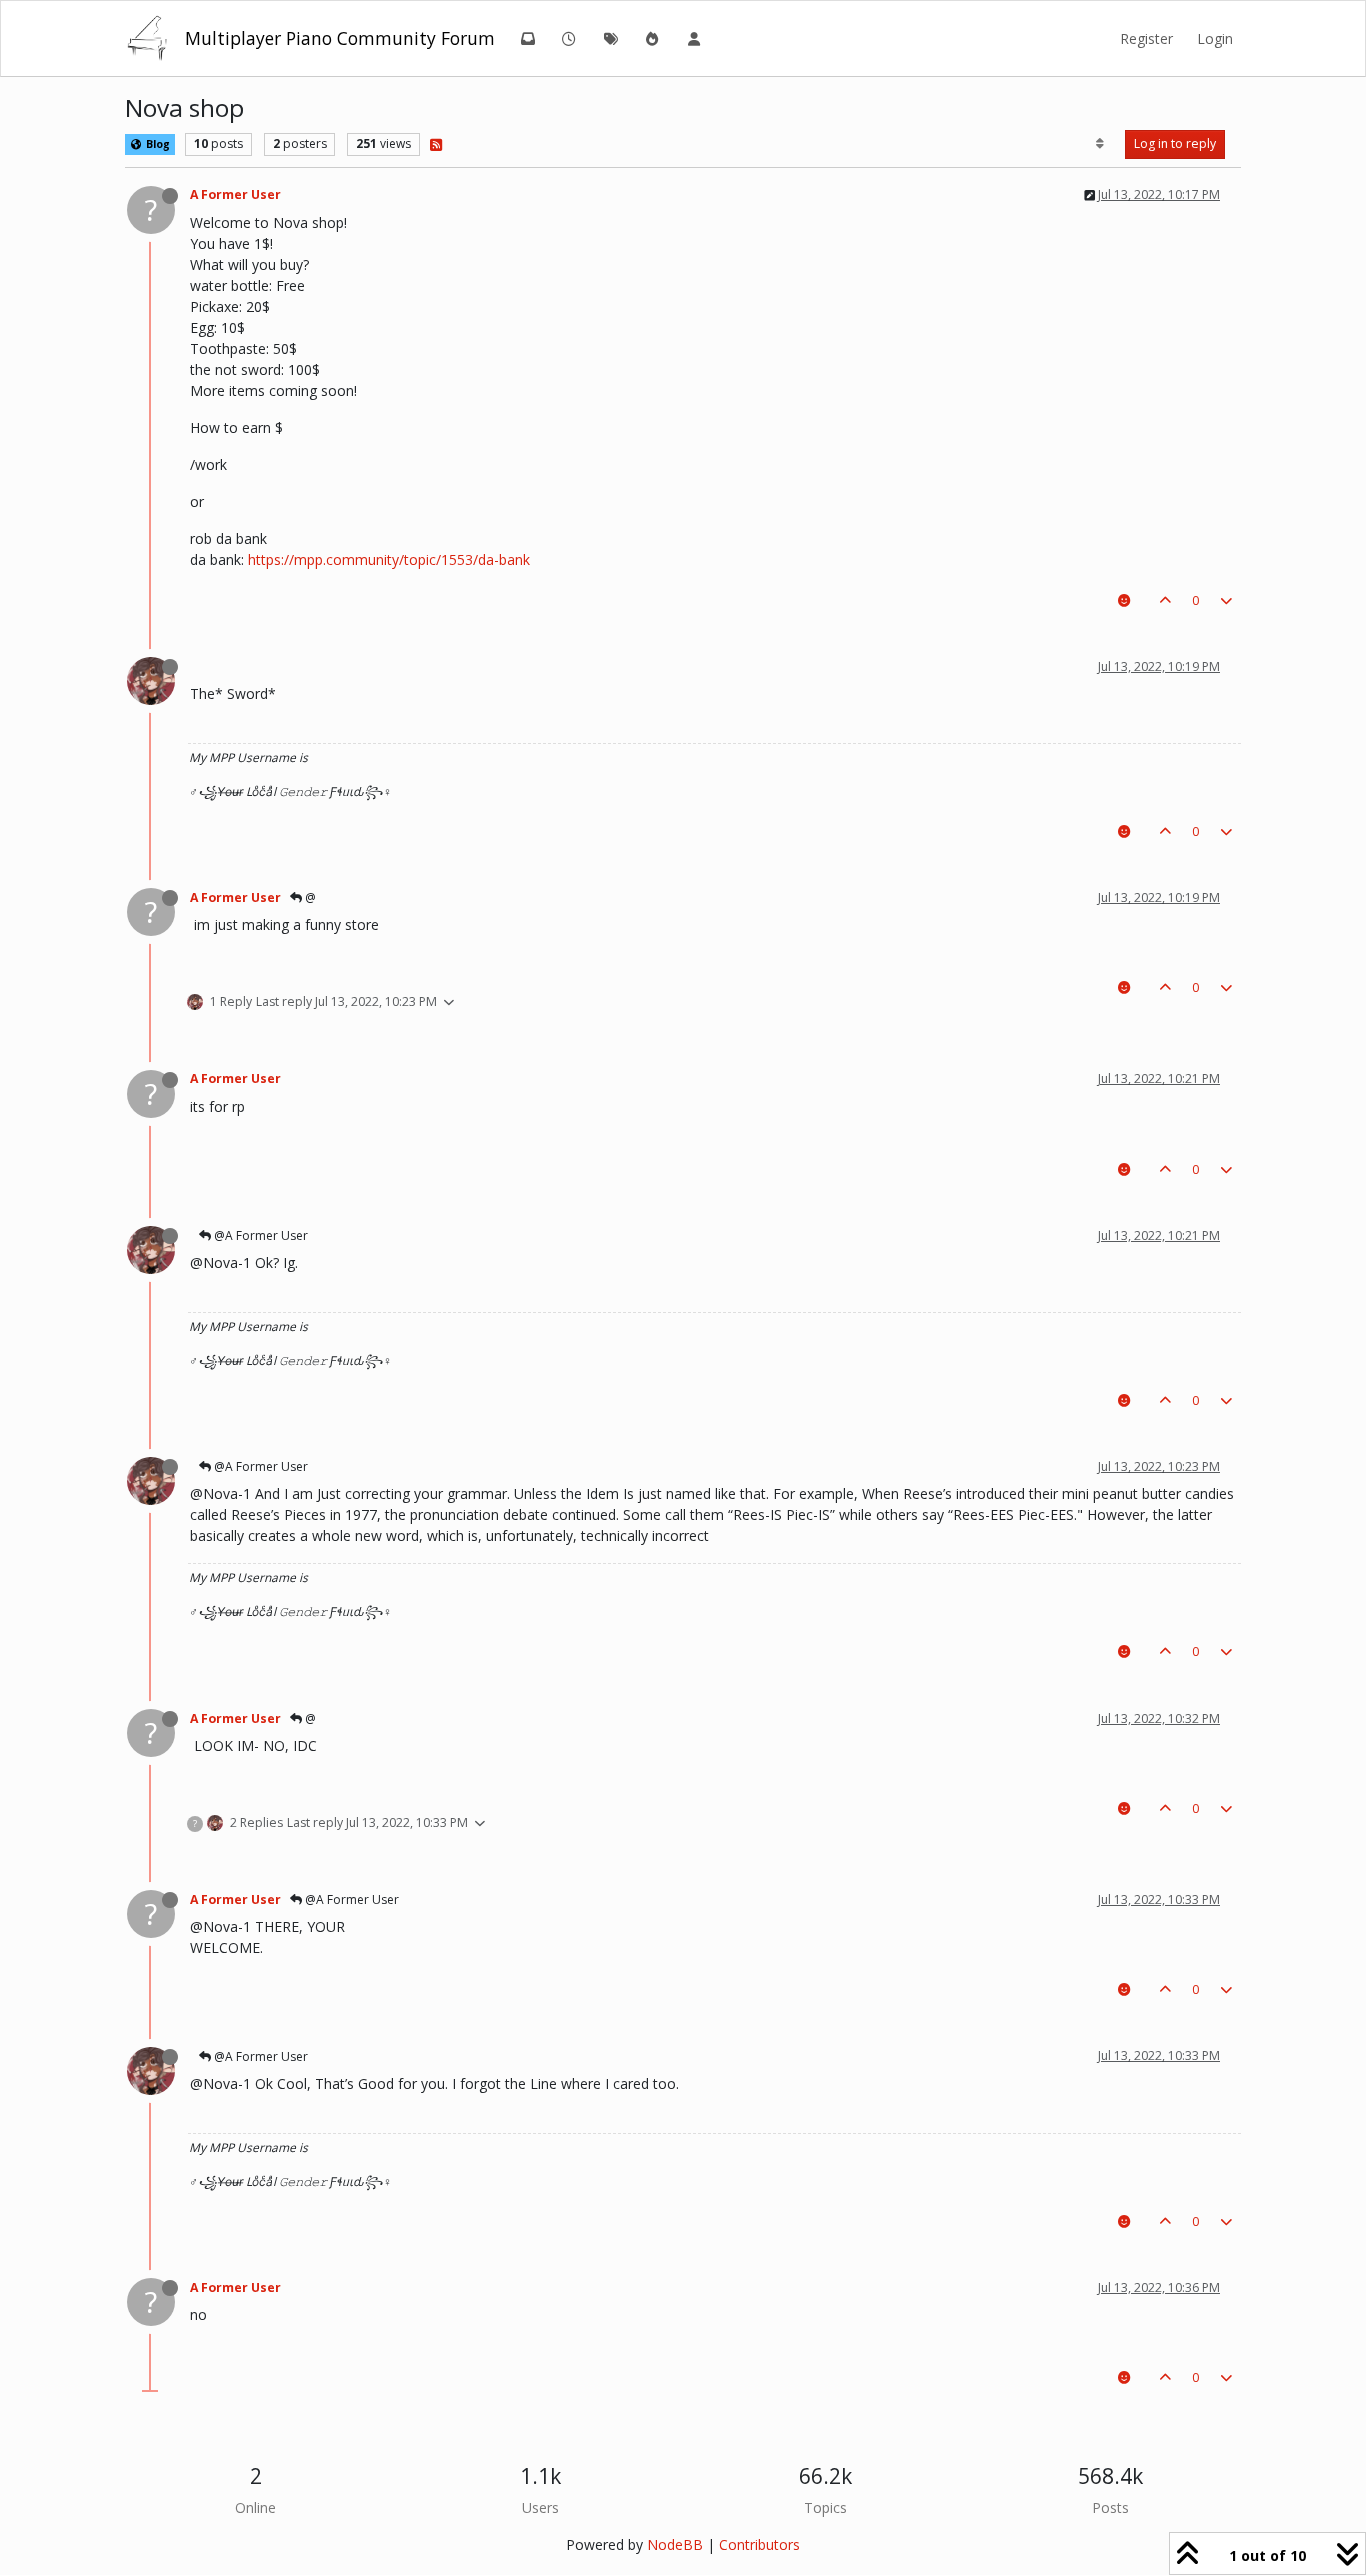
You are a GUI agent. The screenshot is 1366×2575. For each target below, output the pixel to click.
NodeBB (675, 2544)
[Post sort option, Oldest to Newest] (1100, 144)
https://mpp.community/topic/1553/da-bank (389, 559)
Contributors (759, 2544)
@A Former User (259, 1235)
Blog (156, 144)
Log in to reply (1175, 143)
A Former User (235, 194)
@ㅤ (309, 897)
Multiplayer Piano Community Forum (340, 38)
